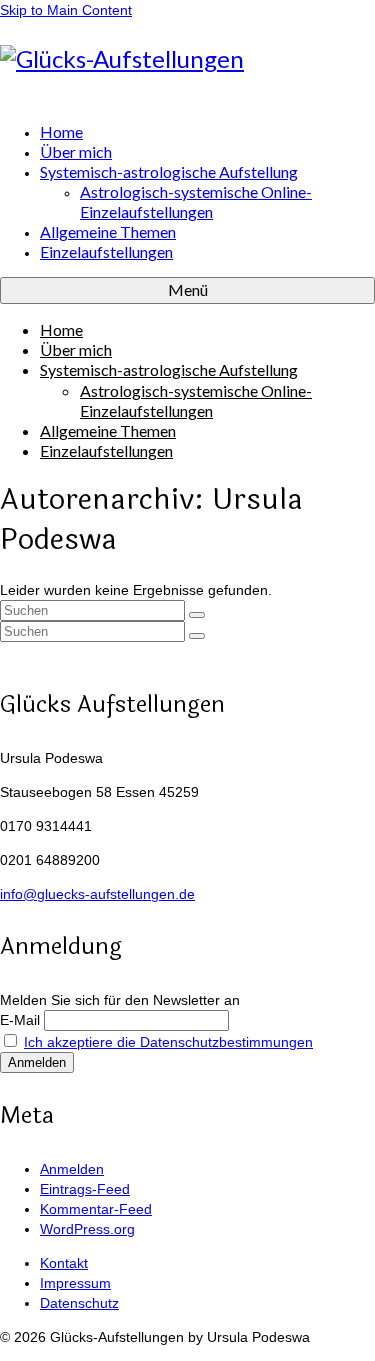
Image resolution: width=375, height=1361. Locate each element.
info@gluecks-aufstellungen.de (97, 894)
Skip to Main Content (66, 10)
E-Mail (20, 1020)
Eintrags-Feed (85, 1189)
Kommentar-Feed (96, 1209)
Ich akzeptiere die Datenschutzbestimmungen (168, 1042)
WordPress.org (87, 1229)
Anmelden (72, 1169)
